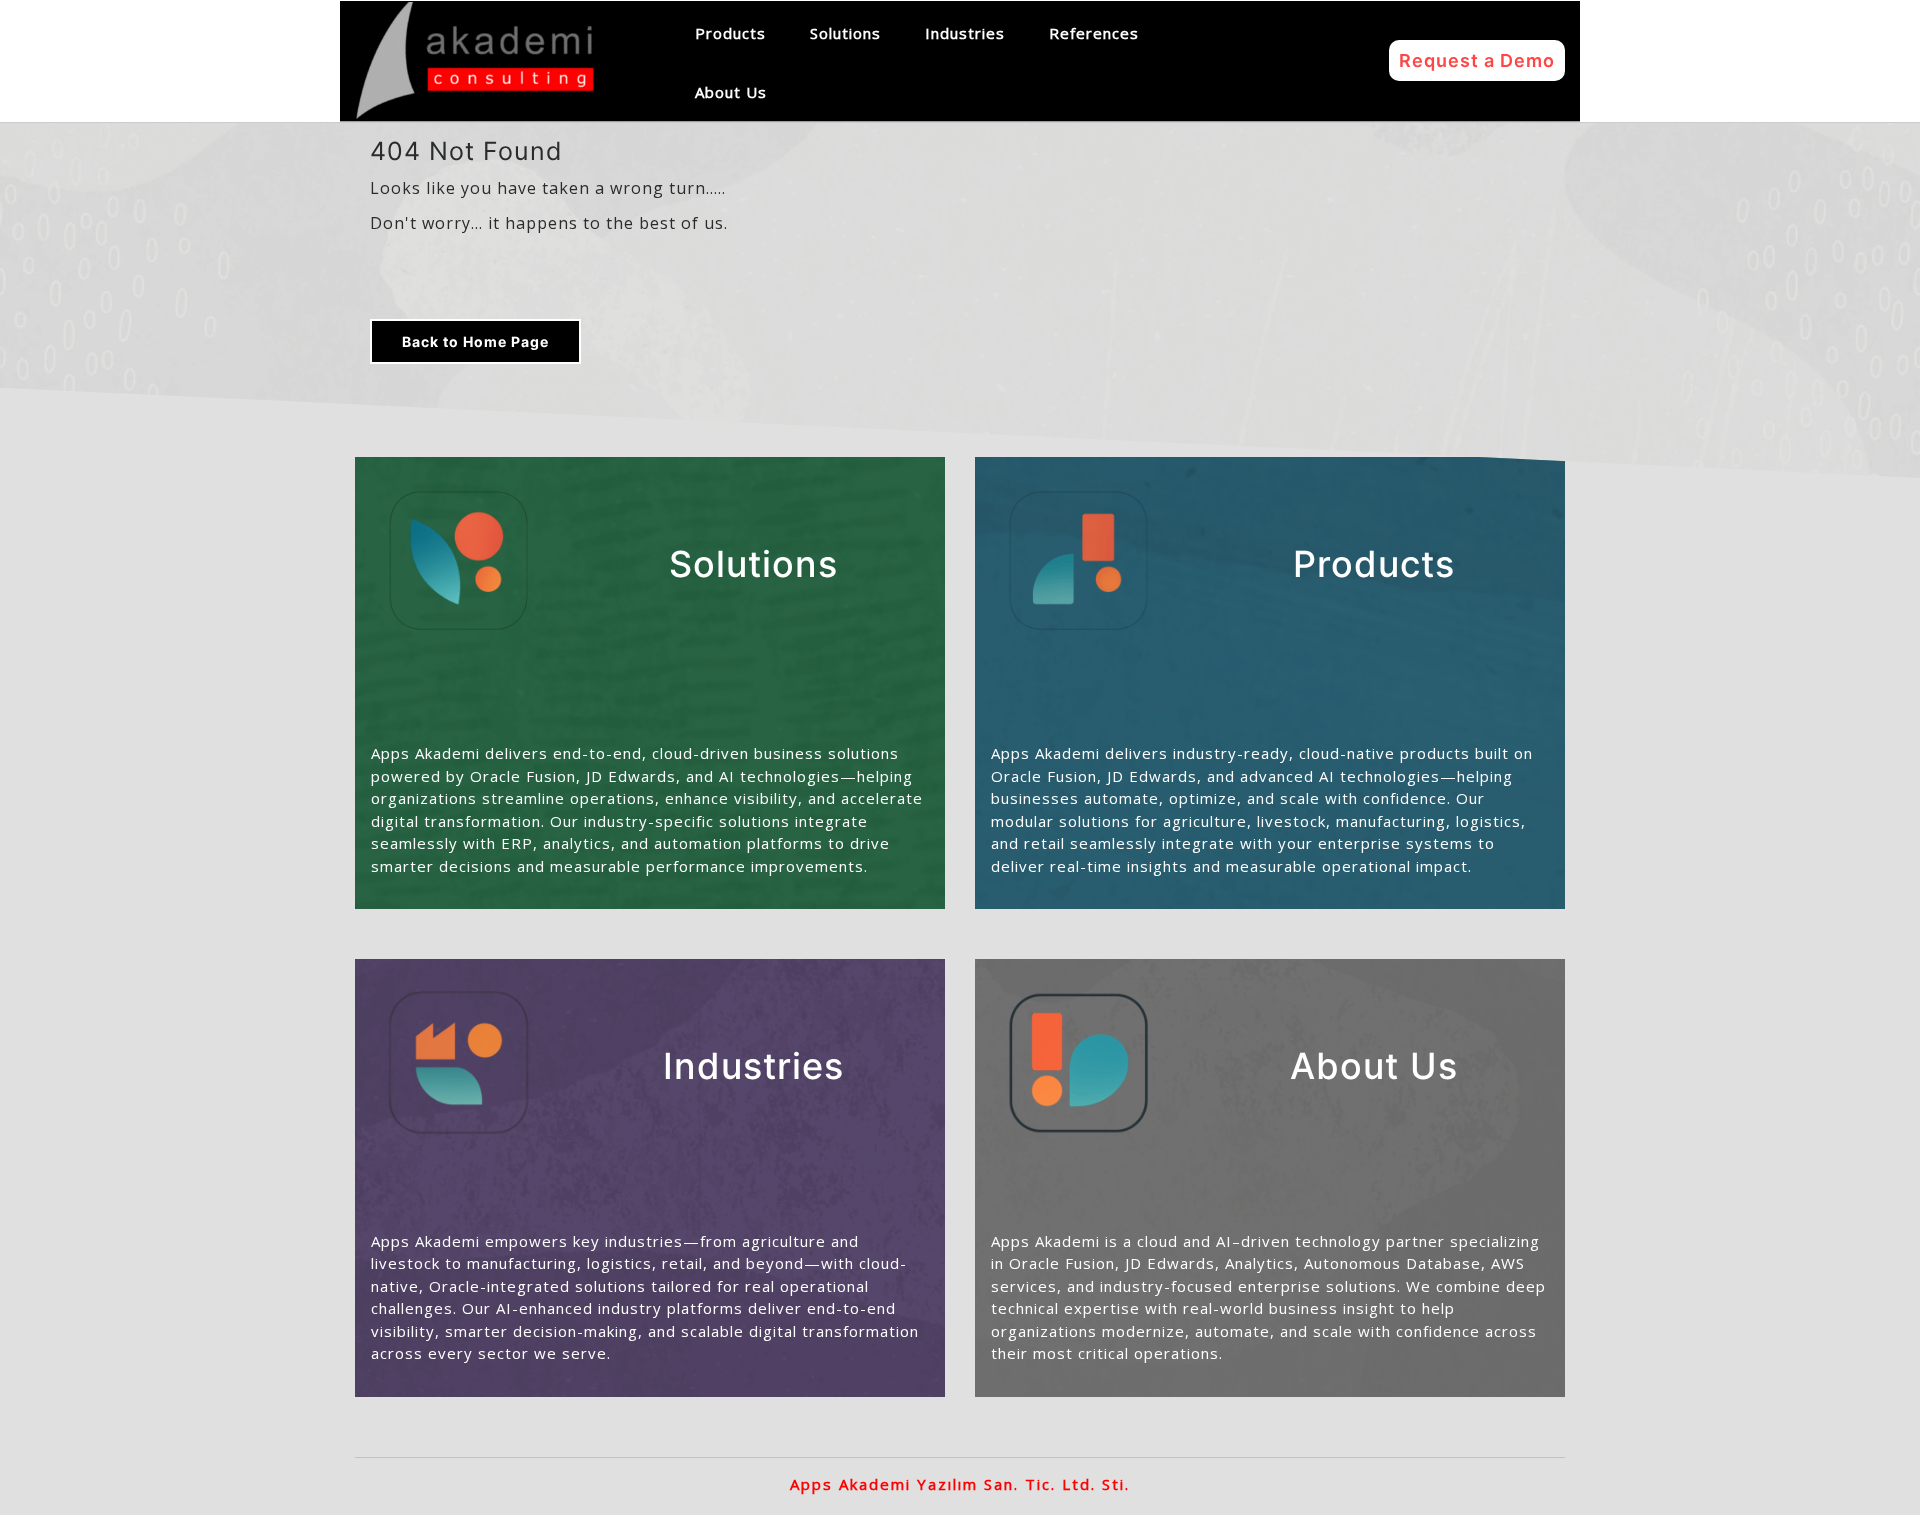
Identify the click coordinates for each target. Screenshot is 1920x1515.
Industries (965, 33)
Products (730, 33)
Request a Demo (1477, 60)
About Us (731, 92)
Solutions (845, 33)
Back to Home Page (475, 341)
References (1094, 33)
